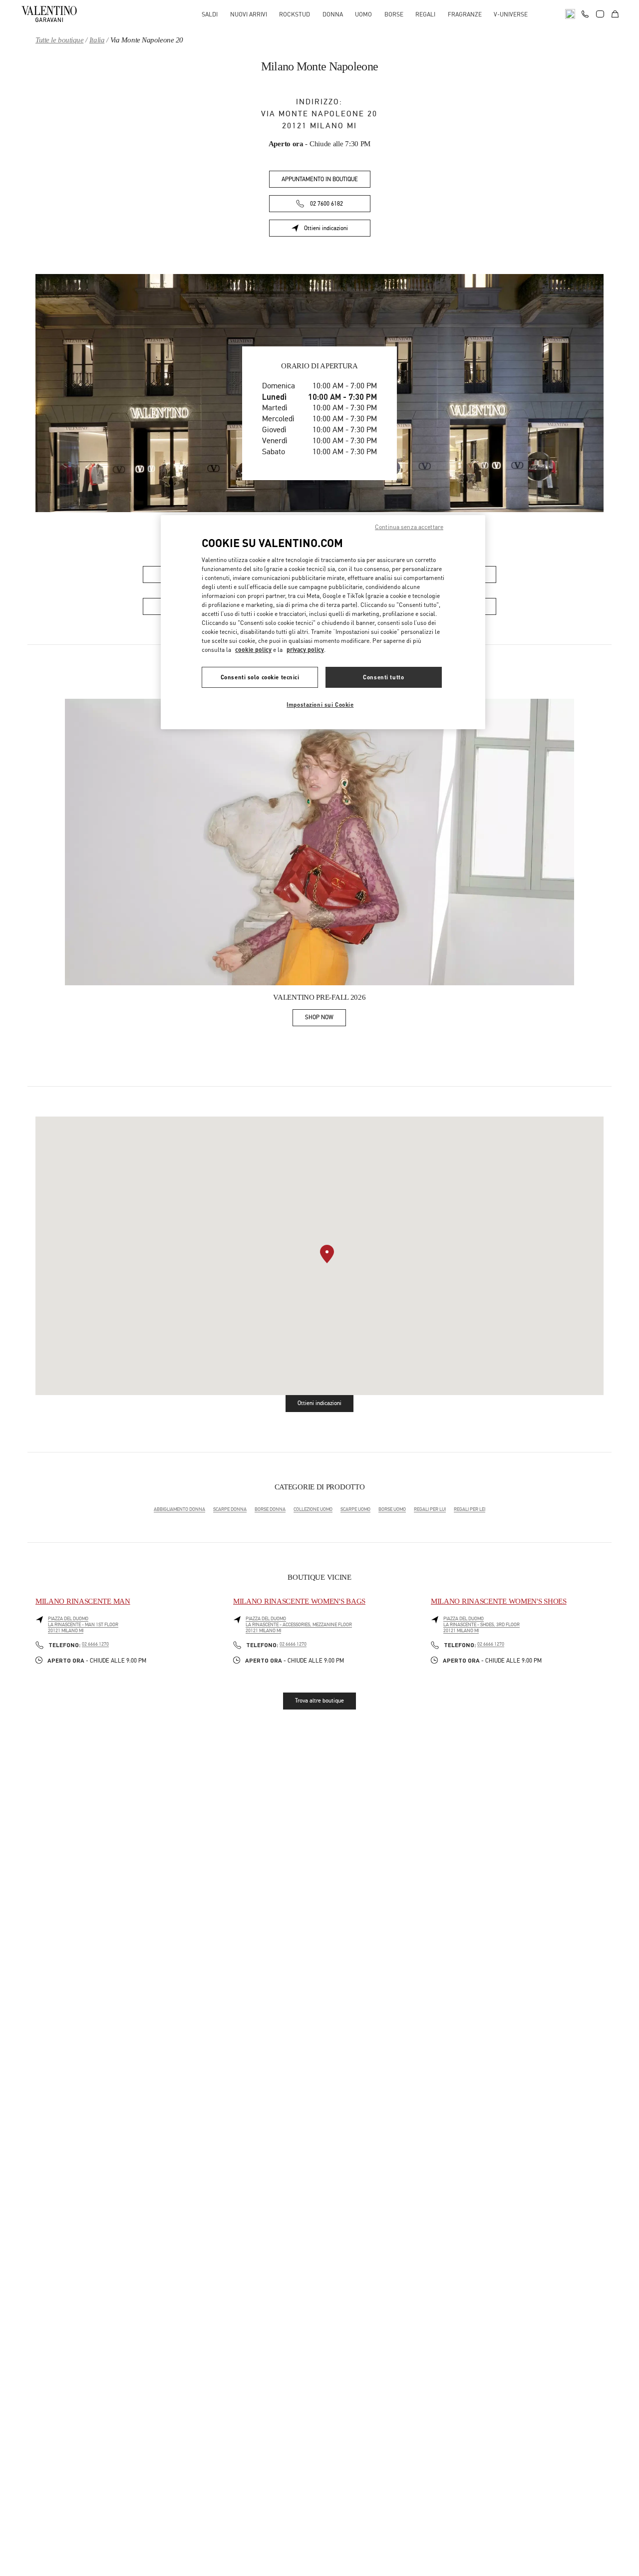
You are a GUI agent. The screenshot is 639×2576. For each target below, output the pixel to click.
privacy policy (305, 650)
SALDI (210, 14)
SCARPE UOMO (355, 1509)
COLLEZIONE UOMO (313, 1509)
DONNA (333, 14)
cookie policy (253, 650)
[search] (570, 14)
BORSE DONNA (270, 1509)
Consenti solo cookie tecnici (260, 677)
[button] (327, 1254)
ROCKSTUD (295, 14)
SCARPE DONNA (230, 1509)
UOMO (363, 14)
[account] (600, 14)
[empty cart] (615, 14)
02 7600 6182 (326, 204)
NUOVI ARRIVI (249, 14)
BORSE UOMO (392, 1509)
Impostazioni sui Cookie (320, 705)
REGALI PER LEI (470, 1509)
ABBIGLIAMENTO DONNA (179, 1509)
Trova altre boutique (319, 1701)
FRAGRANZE (465, 14)
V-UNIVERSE (511, 14)
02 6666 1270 (95, 1644)
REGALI (425, 14)
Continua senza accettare (409, 527)
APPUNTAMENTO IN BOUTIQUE (320, 179)
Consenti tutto (383, 677)
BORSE (394, 14)
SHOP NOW (325, 1019)
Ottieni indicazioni (337, 230)
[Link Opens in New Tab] (319, 842)
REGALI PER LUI (430, 1509)
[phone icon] (585, 13)
